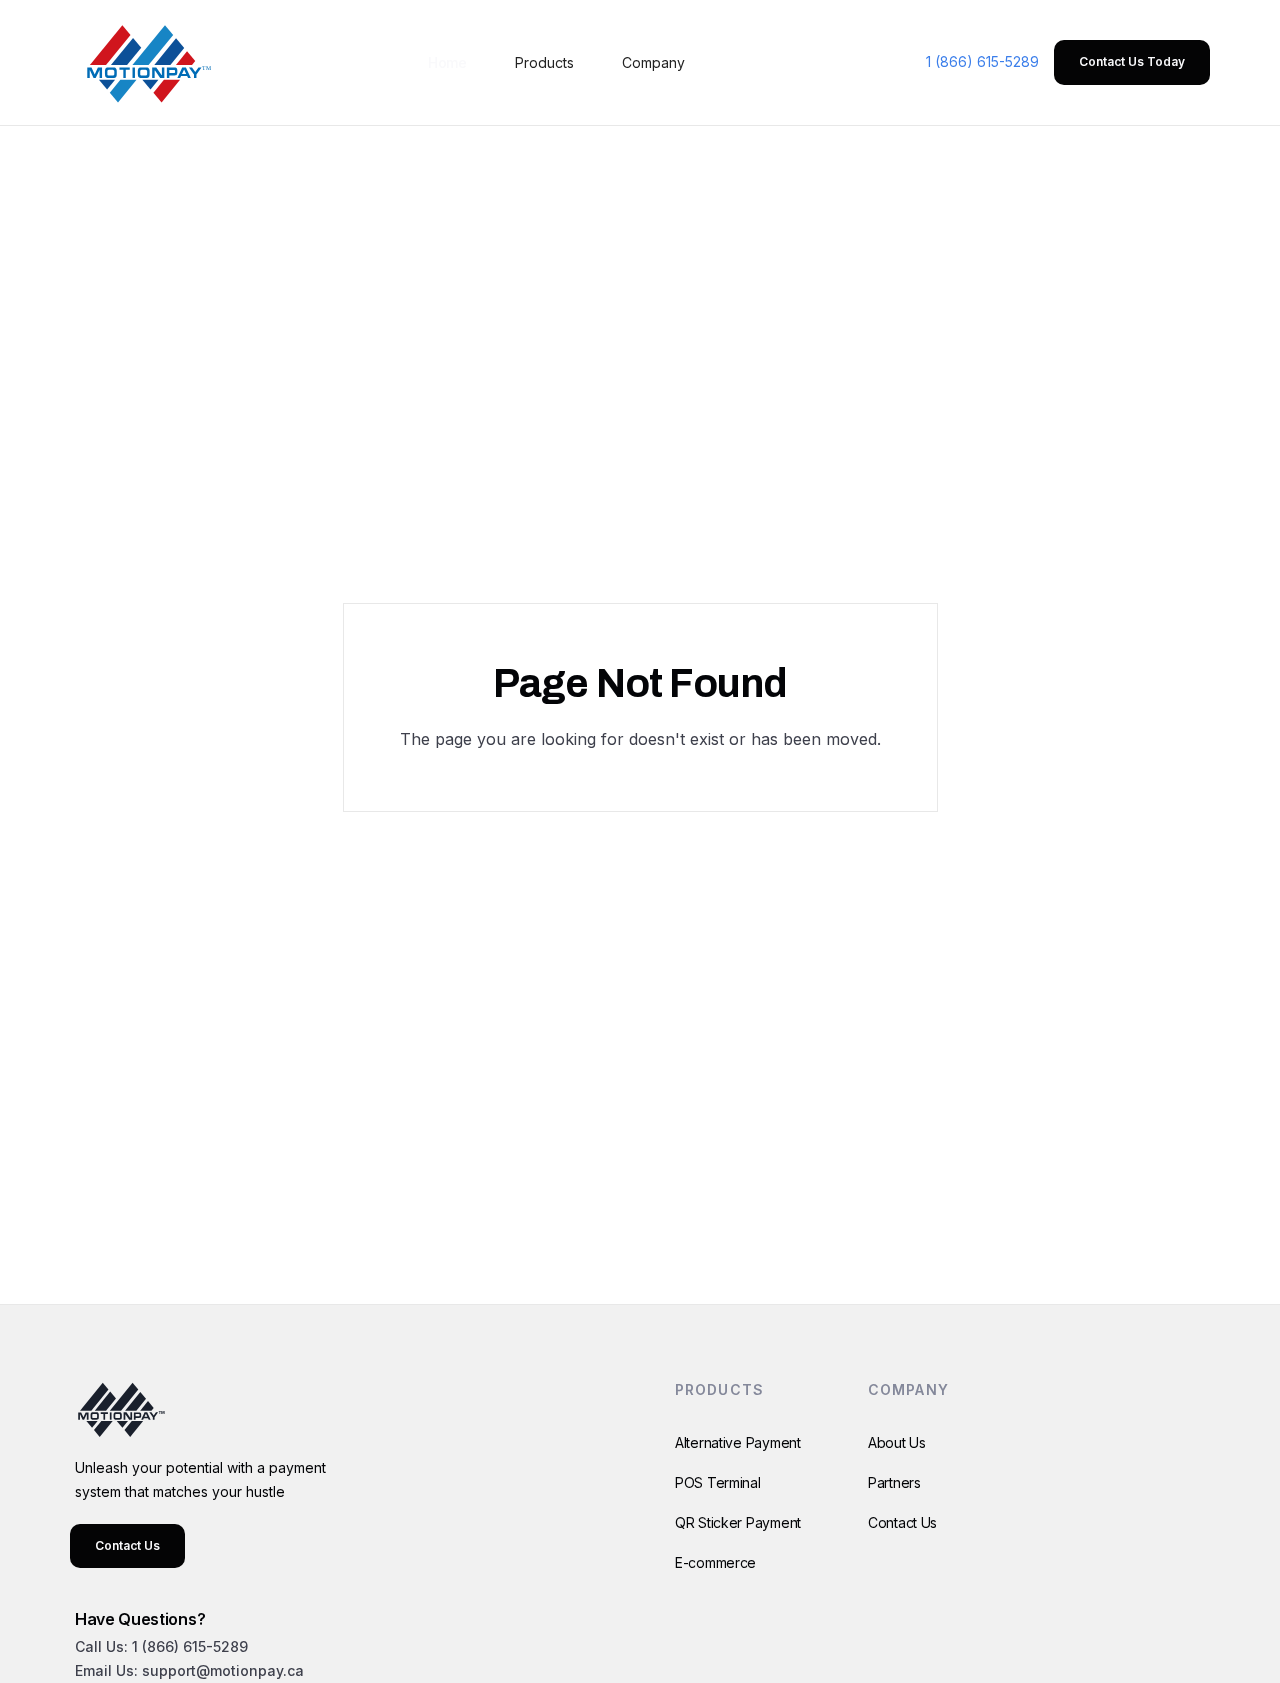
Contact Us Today (1132, 61)
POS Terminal (718, 1482)
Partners (894, 1482)
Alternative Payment (738, 1442)
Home (447, 62)
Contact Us (127, 1545)
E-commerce (715, 1562)
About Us (897, 1442)
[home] (145, 62)
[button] (544, 63)
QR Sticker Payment (738, 1522)
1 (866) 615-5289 (982, 61)
